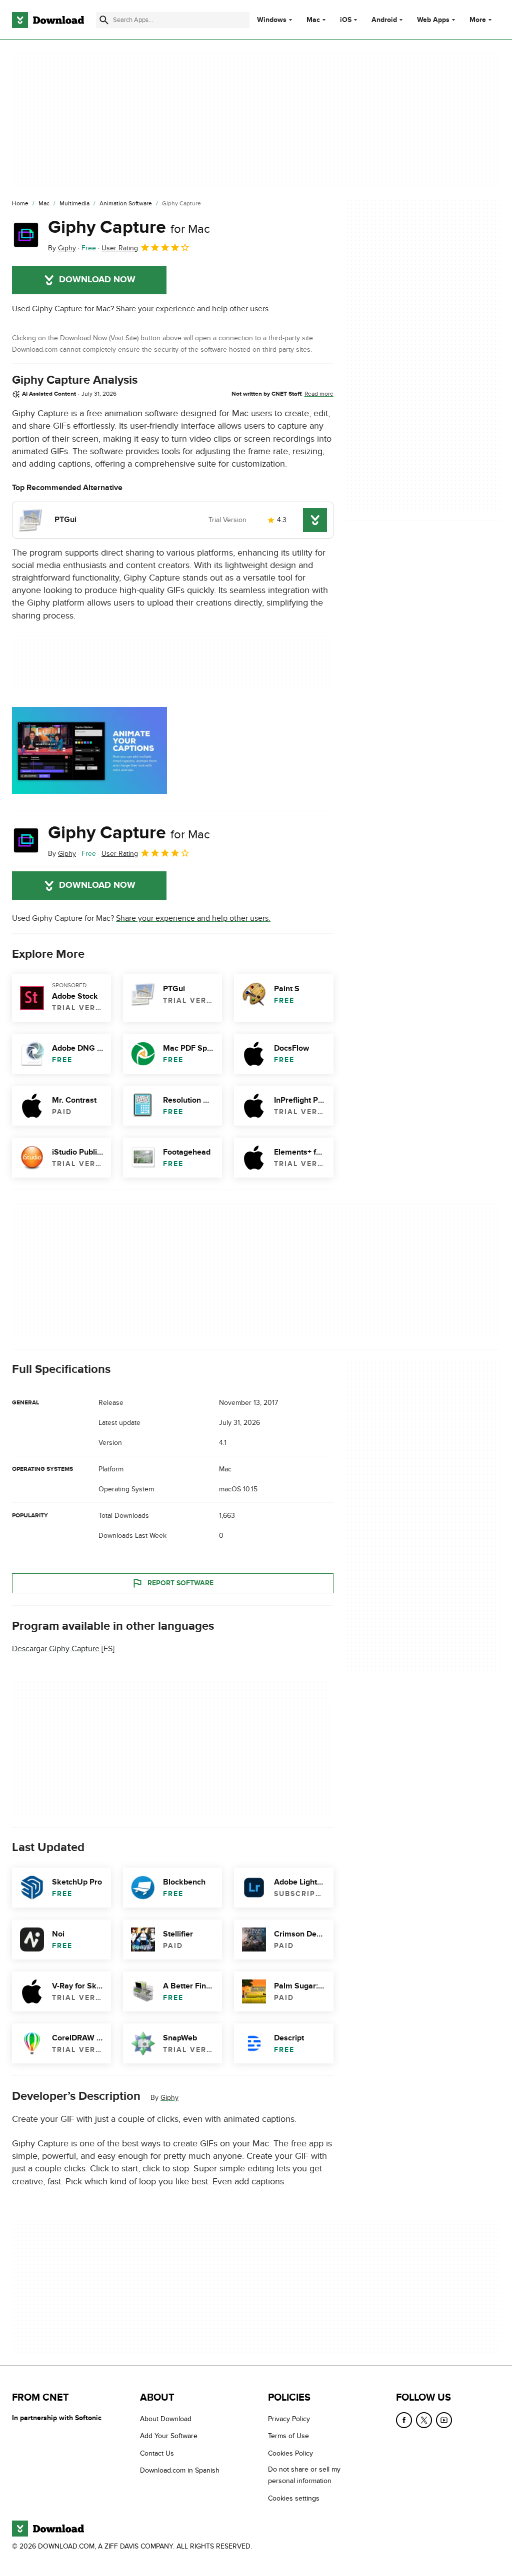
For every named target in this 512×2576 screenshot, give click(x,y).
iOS (346, 20)
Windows (272, 20)
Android (384, 20)
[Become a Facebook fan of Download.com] (404, 2420)
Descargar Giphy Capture (56, 1649)
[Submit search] (104, 20)
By (62, 248)
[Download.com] (48, 20)
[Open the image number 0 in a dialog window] (89, 750)
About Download (166, 2419)
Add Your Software (169, 2436)
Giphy (169, 2098)
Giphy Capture (129, 227)
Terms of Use (288, 2436)
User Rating (120, 248)
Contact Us (157, 2453)
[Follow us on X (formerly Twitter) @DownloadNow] (424, 2420)
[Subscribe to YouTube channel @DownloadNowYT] (444, 2420)
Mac (313, 20)
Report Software (180, 1583)
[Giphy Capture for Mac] (26, 235)
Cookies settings (294, 2498)
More (478, 20)
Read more (319, 394)
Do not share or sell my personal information (304, 2475)
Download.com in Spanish (180, 2470)
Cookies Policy (290, 2453)
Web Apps (433, 20)
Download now (97, 280)
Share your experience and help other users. (193, 309)
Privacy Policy (289, 2419)
